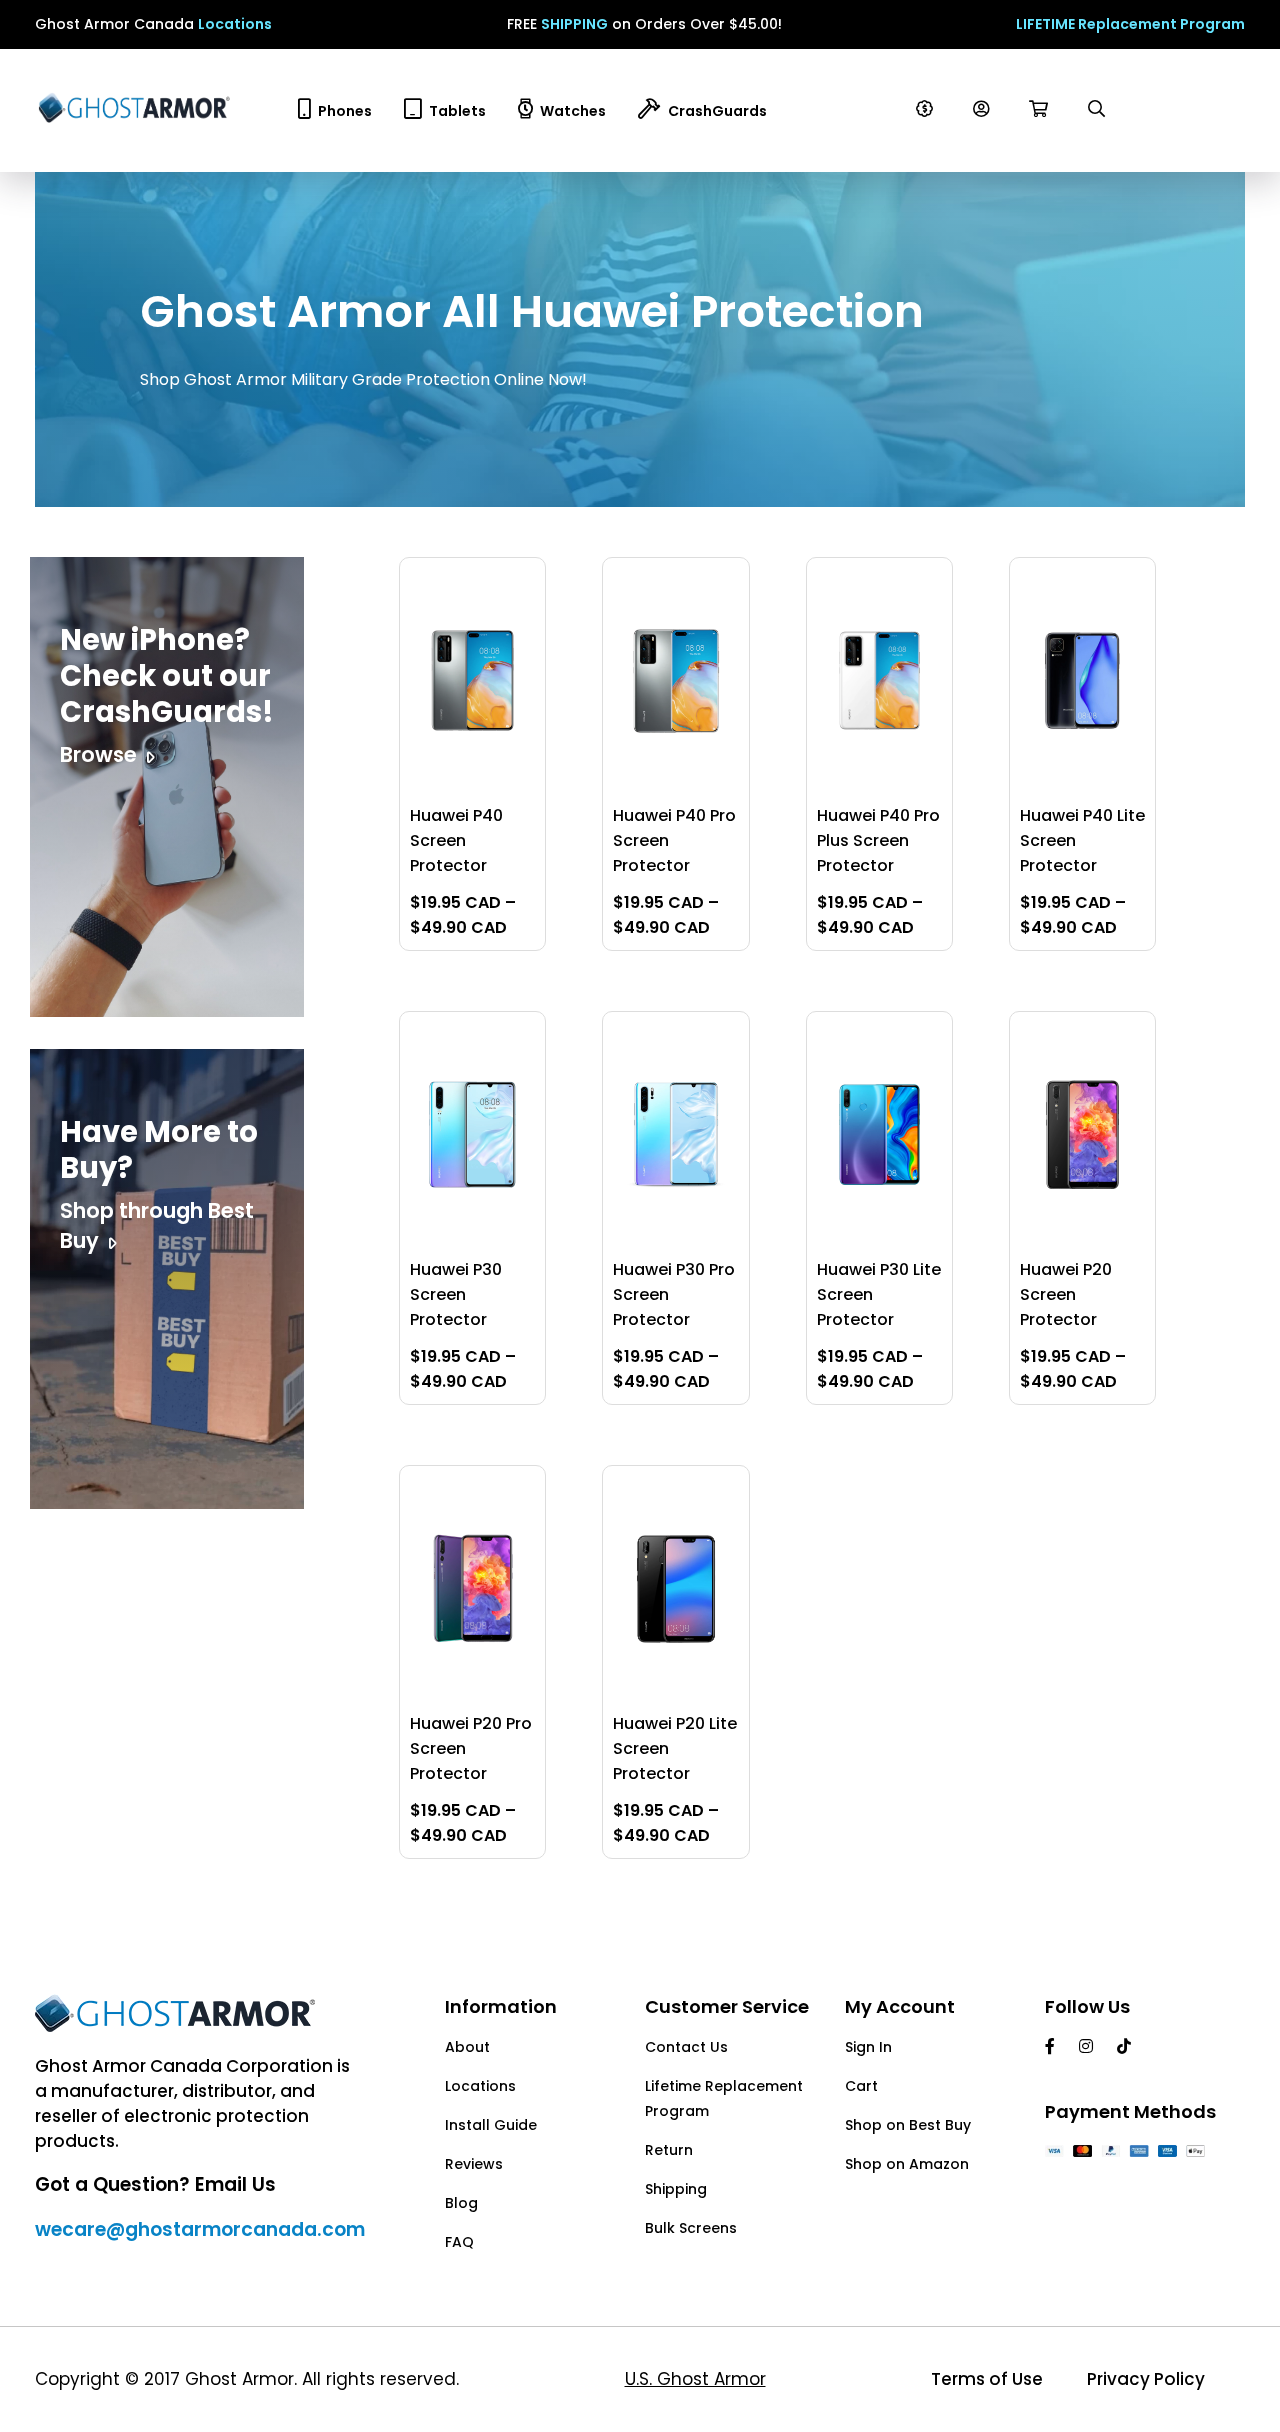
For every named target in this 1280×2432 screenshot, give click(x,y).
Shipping (676, 2189)
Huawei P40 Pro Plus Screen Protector (878, 840)
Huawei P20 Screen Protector (1066, 1294)
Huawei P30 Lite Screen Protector (879, 1294)
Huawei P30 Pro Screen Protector (674, 1294)
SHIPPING (574, 24)
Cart (861, 2086)
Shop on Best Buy (908, 2125)
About (467, 2047)
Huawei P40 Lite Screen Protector (1082, 840)
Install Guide (491, 2125)
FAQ (459, 2242)
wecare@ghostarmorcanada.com (200, 2229)
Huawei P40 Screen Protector (456, 840)
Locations (235, 24)
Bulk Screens (691, 2228)
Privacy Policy (1146, 2379)
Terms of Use (987, 2379)
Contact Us (686, 2047)
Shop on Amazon (907, 2164)
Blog (461, 2203)
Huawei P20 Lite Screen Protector (675, 1748)
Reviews (474, 2164)
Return (669, 2150)
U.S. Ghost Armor (695, 2379)
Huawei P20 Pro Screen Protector (471, 1748)
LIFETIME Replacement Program (1130, 24)
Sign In (868, 2047)
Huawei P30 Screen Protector (456, 1294)
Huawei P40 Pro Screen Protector (674, 840)
